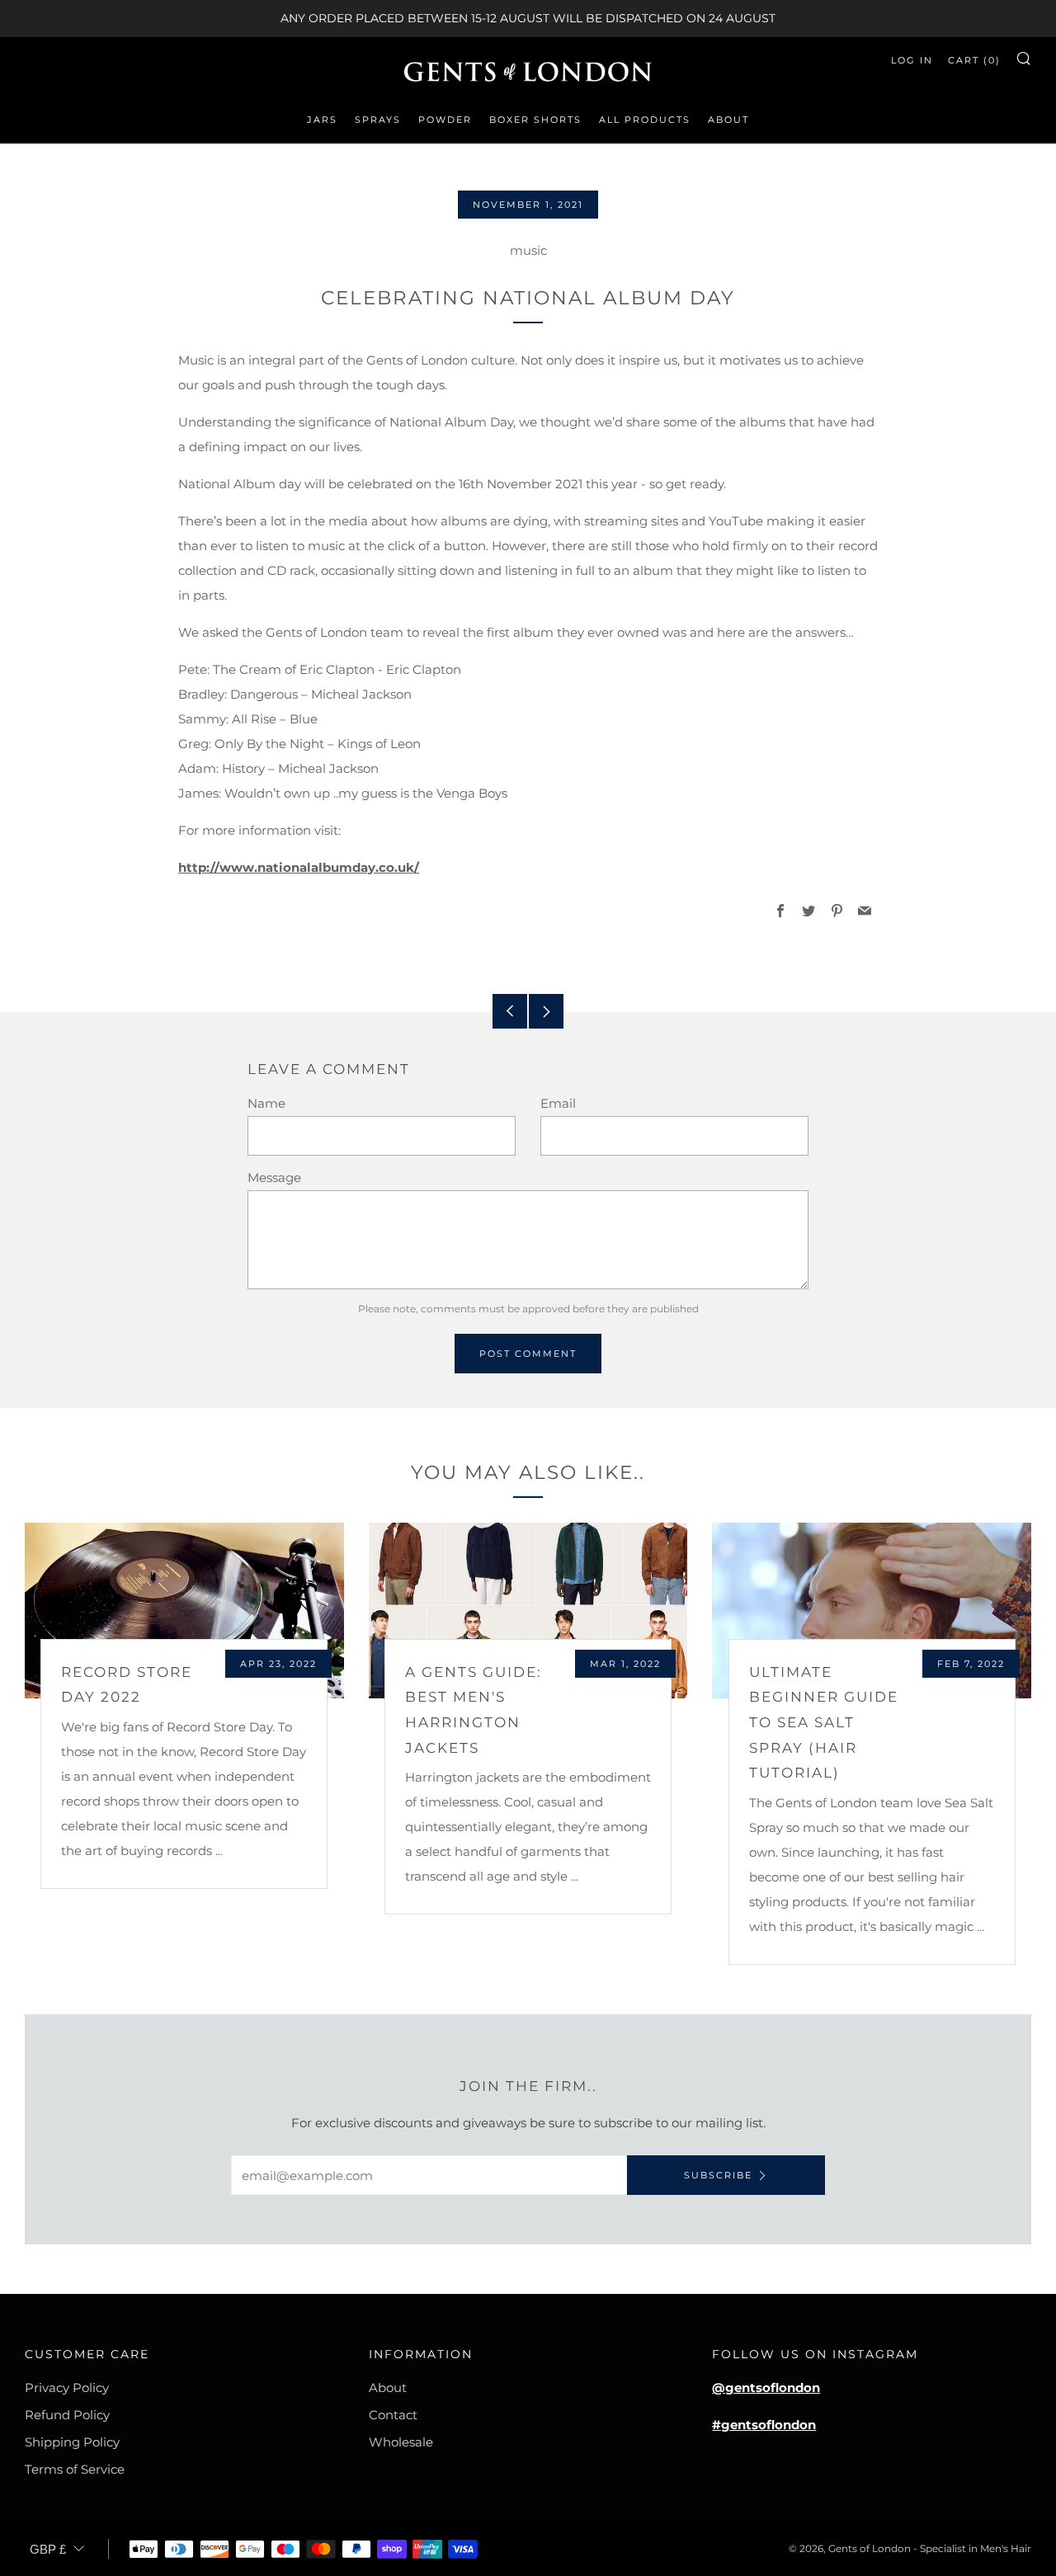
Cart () (974, 60)
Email (558, 1103)
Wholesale (401, 2442)
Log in (912, 60)
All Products (645, 120)
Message (274, 1177)
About (728, 120)
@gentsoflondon (766, 2388)
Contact (393, 2415)
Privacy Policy (67, 2388)
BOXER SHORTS (535, 120)
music (528, 250)
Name (266, 1103)
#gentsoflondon (764, 2425)
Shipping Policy (72, 2442)
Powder (445, 120)
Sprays (378, 120)
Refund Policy (67, 2415)
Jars (322, 120)
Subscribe (718, 2175)
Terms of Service (75, 2469)
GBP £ (48, 2549)
